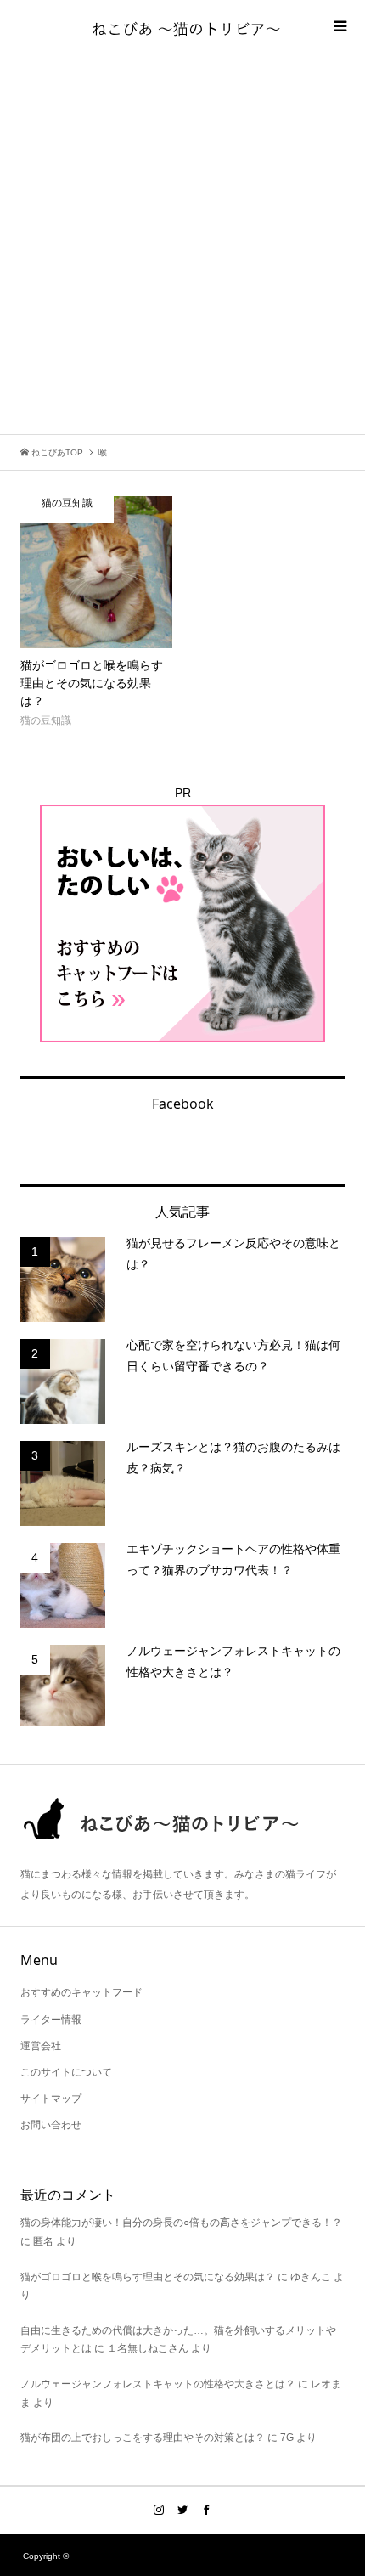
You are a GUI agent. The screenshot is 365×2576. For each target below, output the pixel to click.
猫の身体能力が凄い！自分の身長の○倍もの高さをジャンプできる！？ (181, 2223)
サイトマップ (51, 2099)
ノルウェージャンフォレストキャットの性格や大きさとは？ (158, 2384)
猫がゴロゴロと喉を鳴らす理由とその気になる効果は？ (148, 2277)
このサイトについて (66, 2072)
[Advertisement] (182, 243)
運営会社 (41, 2046)
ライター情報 (51, 2020)
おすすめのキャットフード (81, 1992)
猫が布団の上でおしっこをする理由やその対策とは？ (143, 2438)
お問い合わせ (51, 2125)
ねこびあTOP (56, 452)
